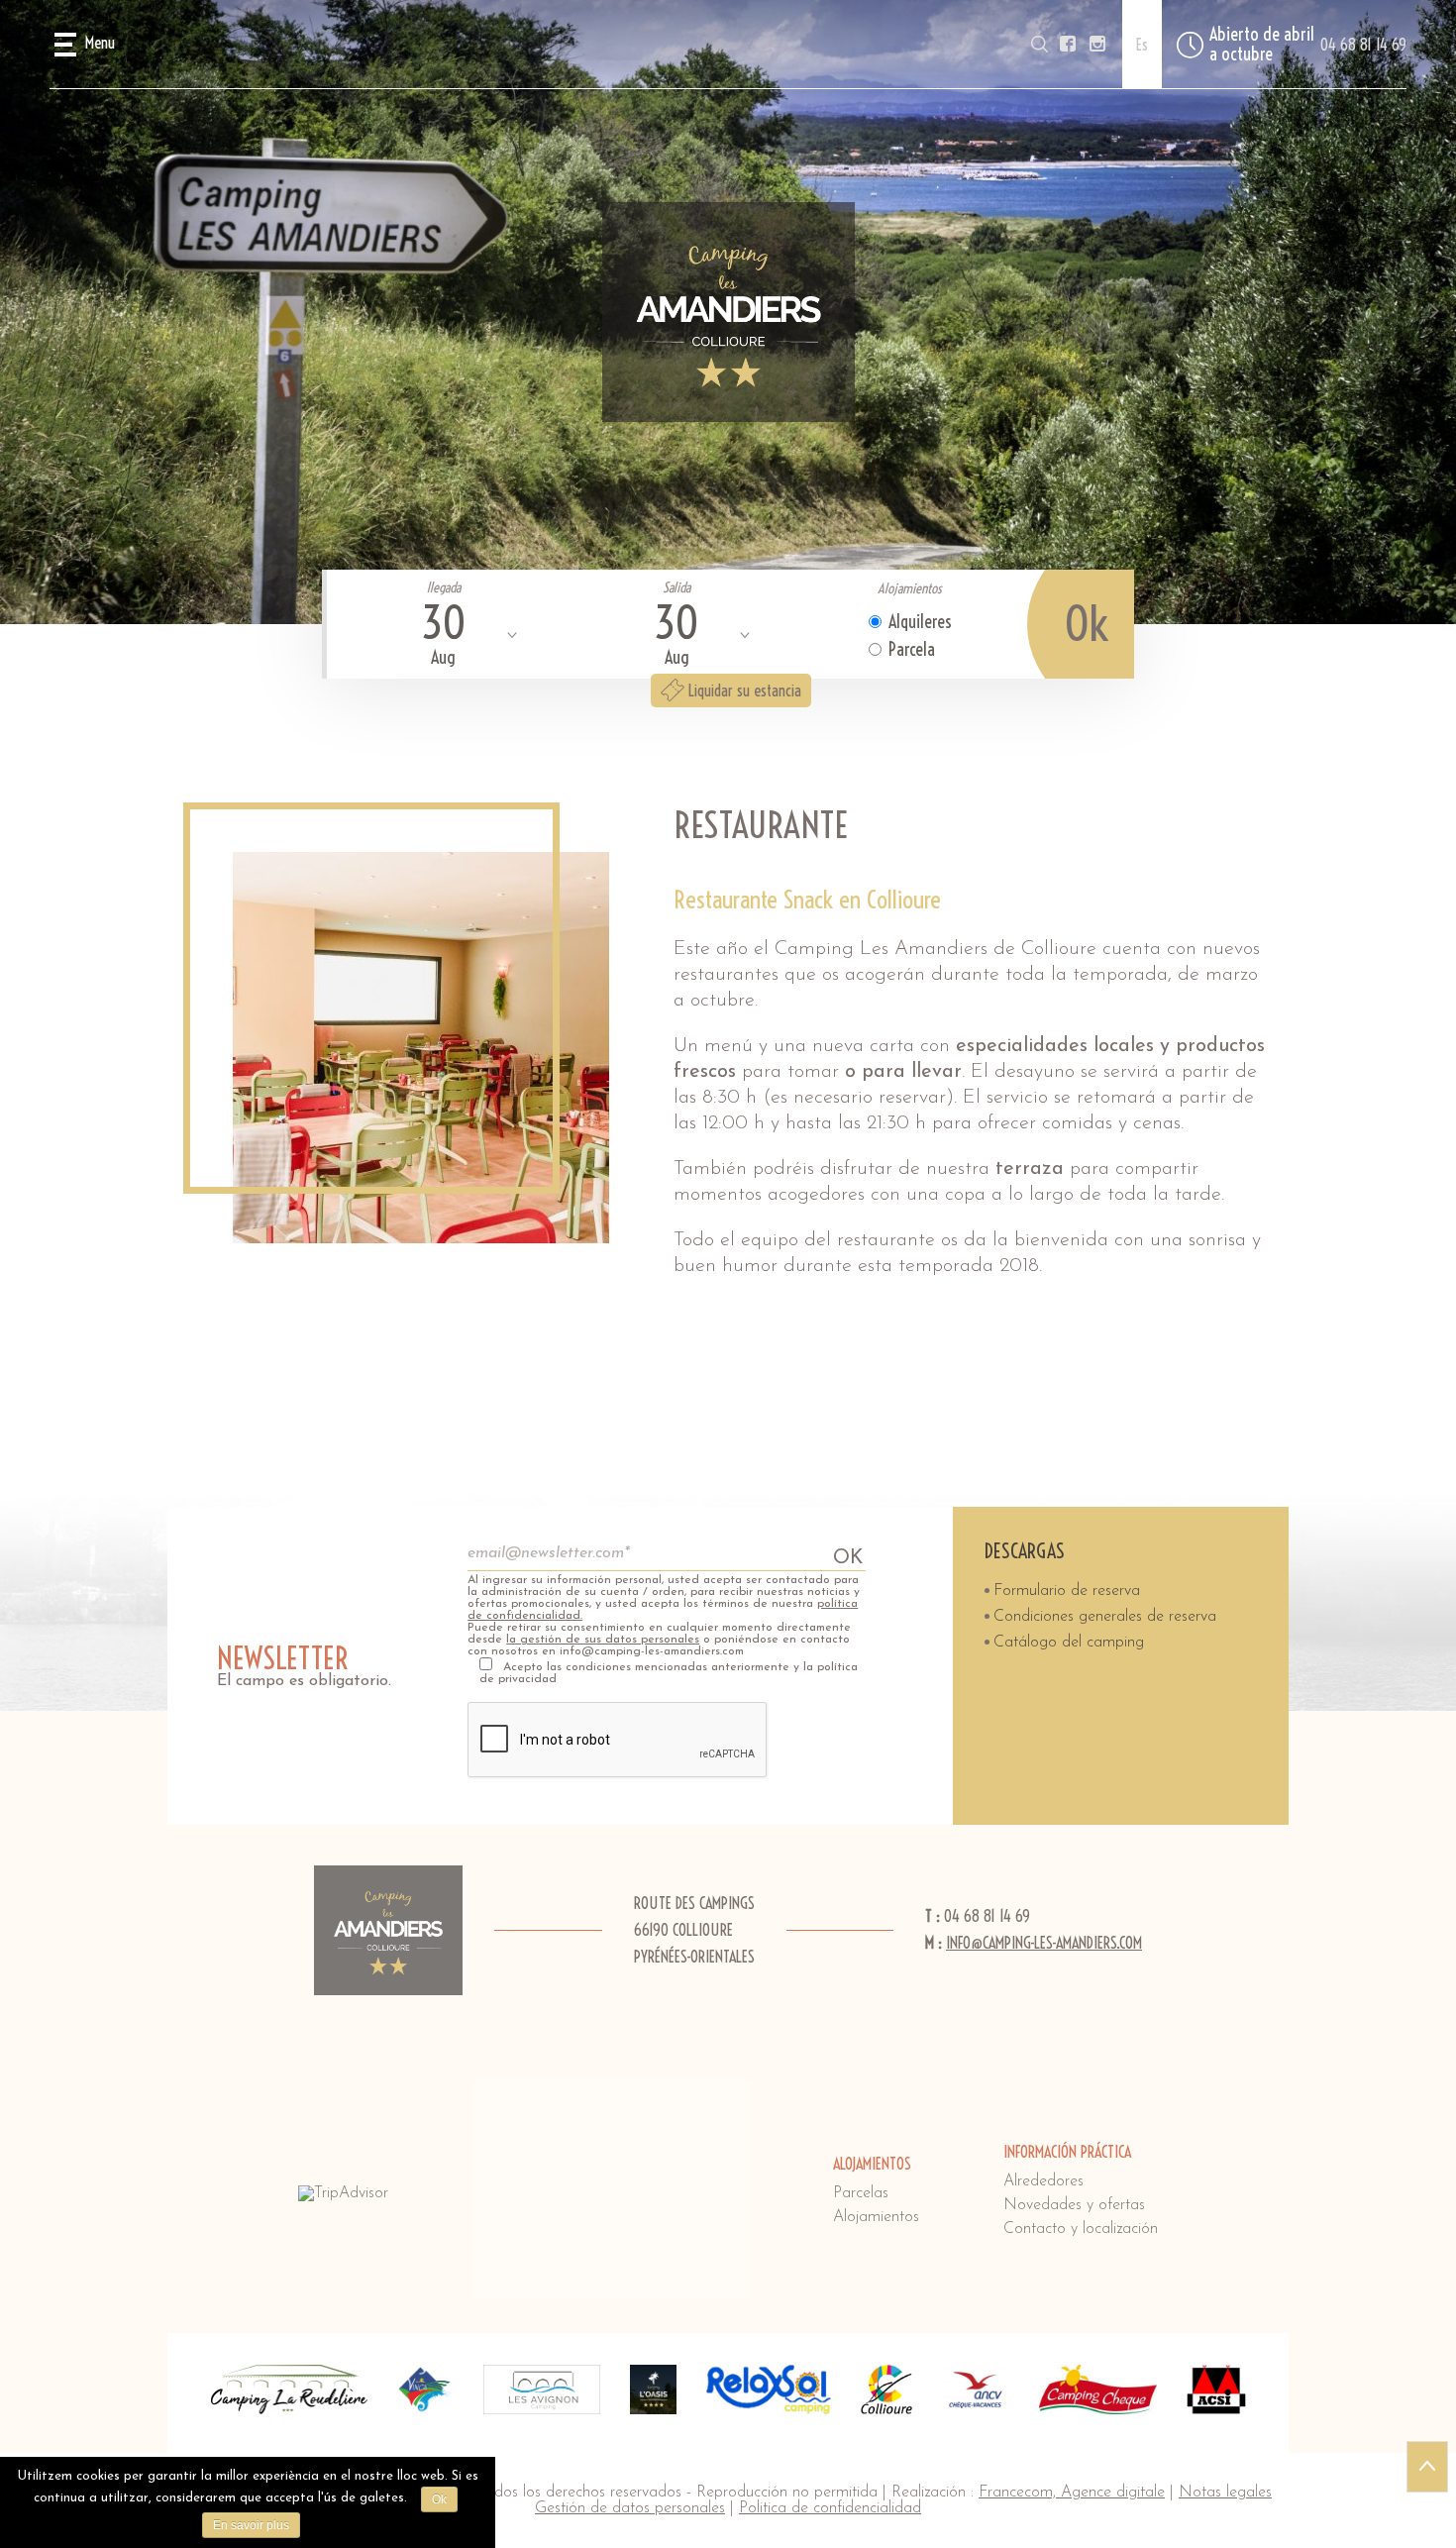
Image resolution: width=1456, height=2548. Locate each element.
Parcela (912, 649)
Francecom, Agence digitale (1072, 2493)
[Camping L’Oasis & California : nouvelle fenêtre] (653, 2389)
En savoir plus (251, 2525)
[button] (85, 45)
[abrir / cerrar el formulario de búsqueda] (1040, 45)
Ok (439, 2499)
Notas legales (1225, 2493)
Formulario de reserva (1067, 1591)
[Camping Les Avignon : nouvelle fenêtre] (542, 2389)
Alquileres (920, 622)
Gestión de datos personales (630, 2508)
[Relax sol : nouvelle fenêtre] (769, 2389)
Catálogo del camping (1069, 1643)
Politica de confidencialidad (830, 2508)
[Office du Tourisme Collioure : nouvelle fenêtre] (886, 2389)
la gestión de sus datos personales (603, 1640)
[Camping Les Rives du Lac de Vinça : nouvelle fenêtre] (425, 2389)
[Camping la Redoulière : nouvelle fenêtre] (289, 2389)
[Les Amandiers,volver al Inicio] (728, 312)
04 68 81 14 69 (1363, 45)
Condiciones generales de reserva (1105, 1617)
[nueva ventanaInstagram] (1097, 45)
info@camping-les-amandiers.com (1044, 1943)
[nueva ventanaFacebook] (1068, 45)
